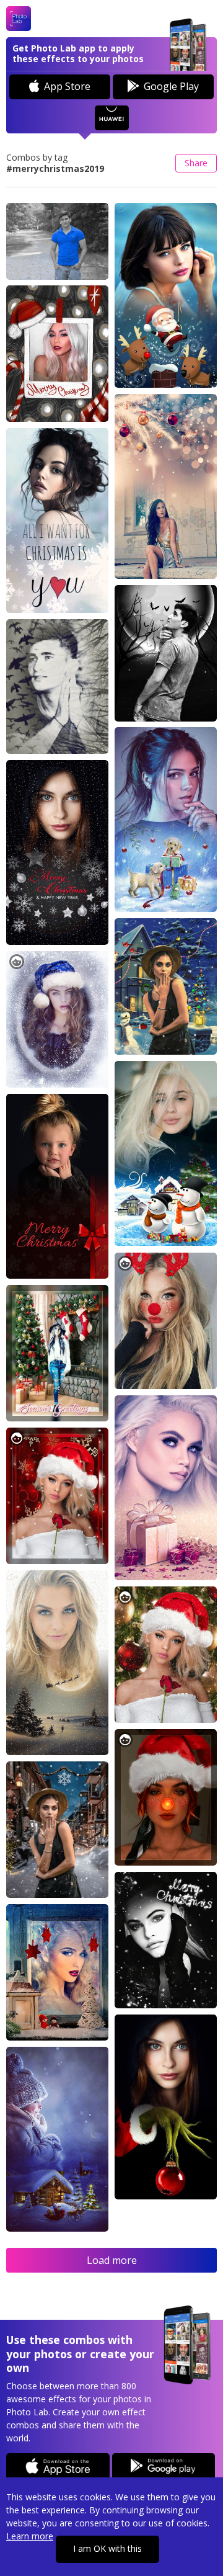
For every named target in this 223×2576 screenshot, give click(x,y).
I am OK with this (107, 2548)
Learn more (30, 2536)
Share (196, 163)
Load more (112, 2260)
